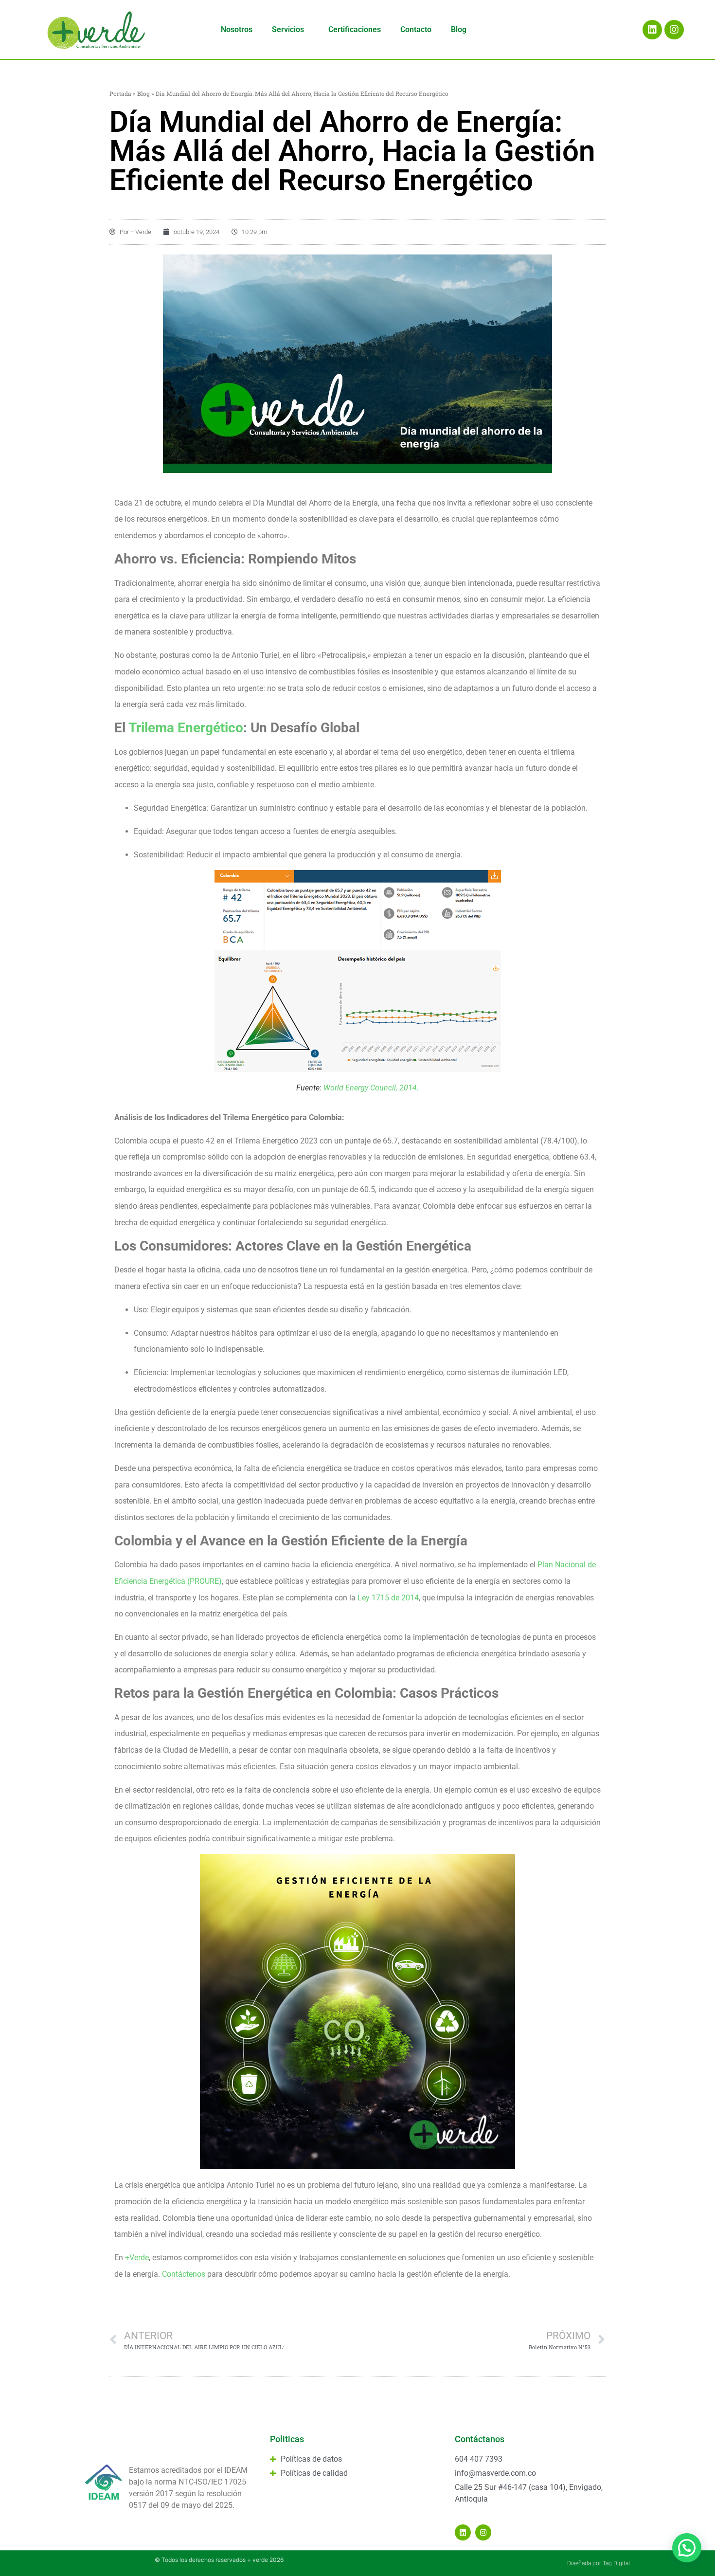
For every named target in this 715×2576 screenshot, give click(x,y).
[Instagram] (674, 30)
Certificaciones (355, 29)
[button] (687, 2548)
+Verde (137, 2258)
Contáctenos (184, 2274)
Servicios (288, 29)
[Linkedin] (652, 30)
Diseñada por (585, 2563)
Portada (120, 93)
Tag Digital (616, 2563)
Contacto (416, 29)
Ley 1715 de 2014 (388, 1598)
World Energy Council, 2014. (370, 1088)
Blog (459, 29)
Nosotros (237, 29)
